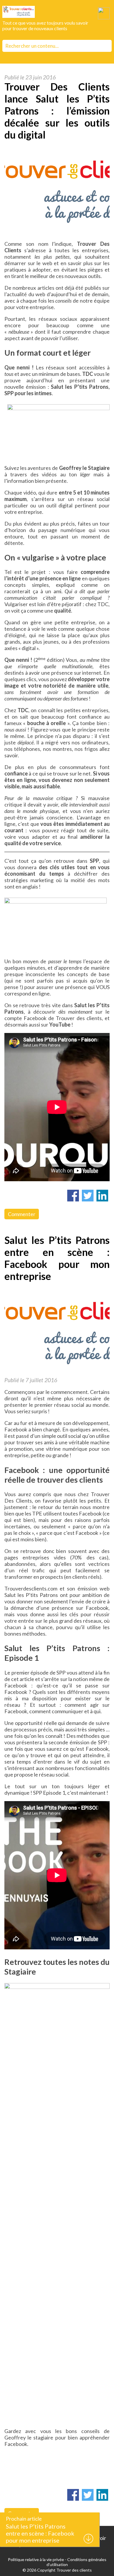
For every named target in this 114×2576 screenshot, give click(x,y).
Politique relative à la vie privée (36, 2559)
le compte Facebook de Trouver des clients (57, 1015)
